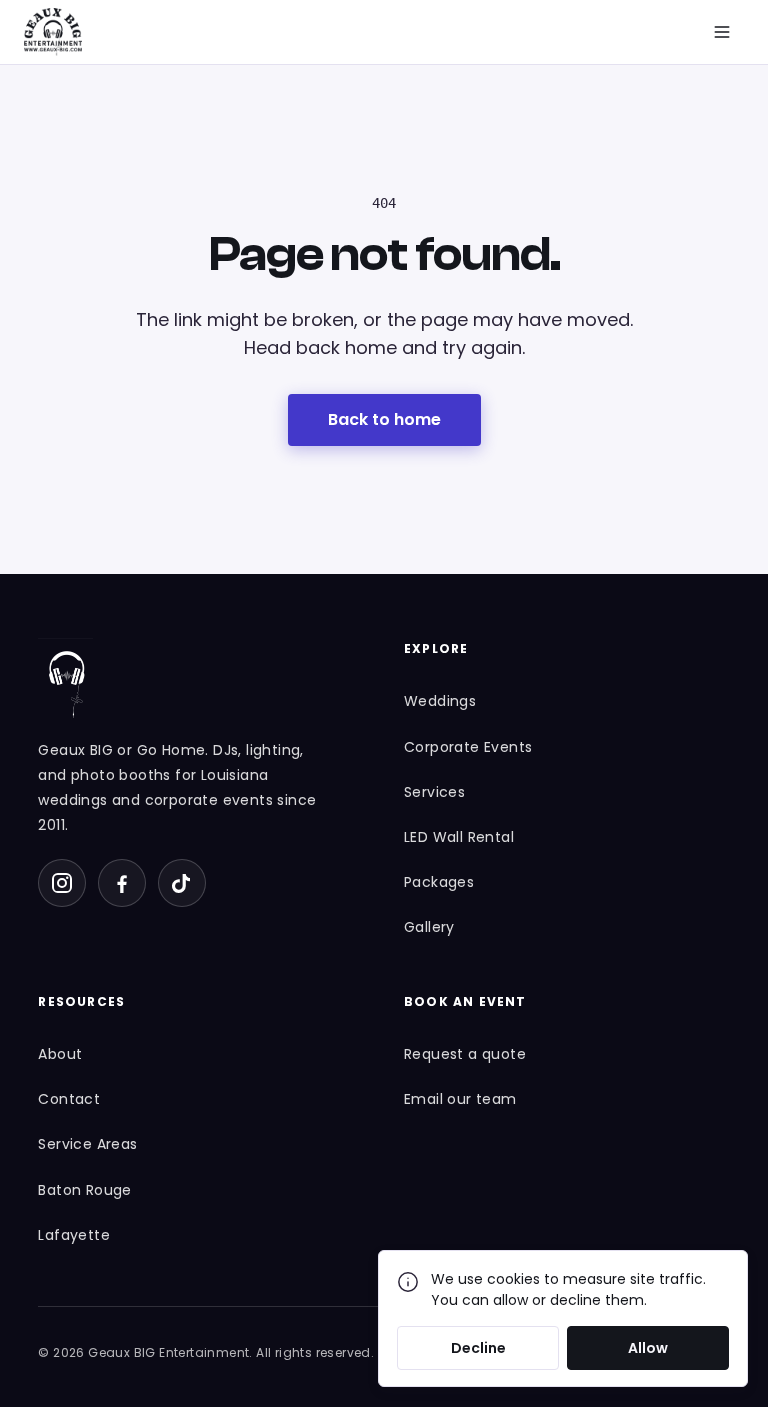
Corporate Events (468, 747)
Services (434, 792)
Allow (648, 1348)
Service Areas (87, 1144)
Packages (439, 882)
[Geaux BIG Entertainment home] (53, 32)
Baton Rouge (84, 1190)
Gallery (429, 927)
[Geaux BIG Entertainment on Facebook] (122, 883)
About (60, 1054)
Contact (69, 1099)
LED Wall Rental (459, 837)
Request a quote (465, 1054)
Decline (478, 1348)
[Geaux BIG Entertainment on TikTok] (182, 883)
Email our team (460, 1099)
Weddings (440, 701)
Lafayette (74, 1235)
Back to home (384, 419)
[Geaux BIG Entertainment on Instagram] (62, 883)
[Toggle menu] (722, 32)
